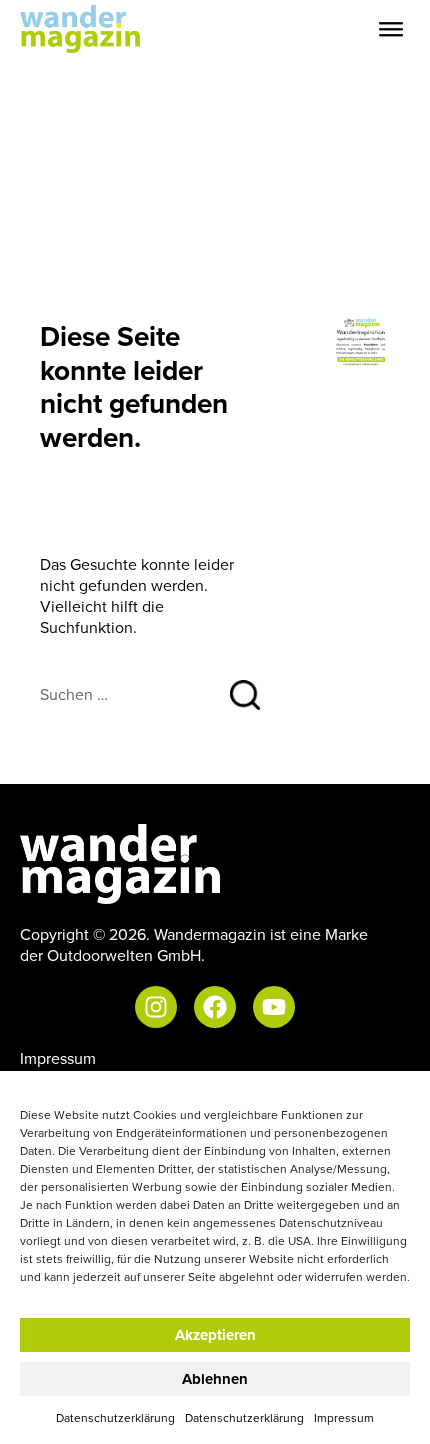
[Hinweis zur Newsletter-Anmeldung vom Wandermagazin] (362, 340)
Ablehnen (215, 1379)
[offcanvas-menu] (391, 29)
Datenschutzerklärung (115, 1417)
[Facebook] (215, 1007)
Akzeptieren (215, 1335)
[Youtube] (274, 1007)
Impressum (344, 1417)
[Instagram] (156, 1007)
